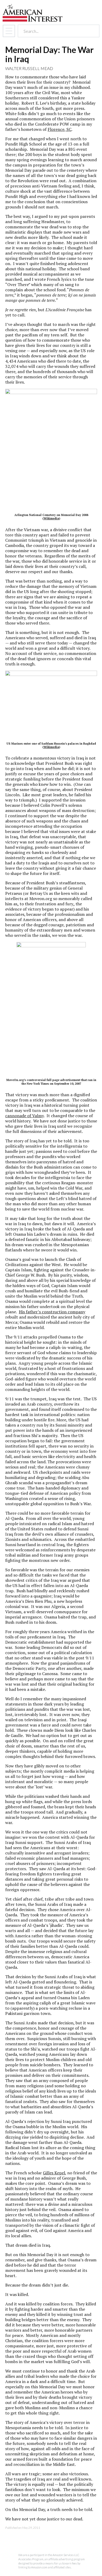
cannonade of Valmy (24, 1116)
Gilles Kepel (54, 2173)
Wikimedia (51, 518)
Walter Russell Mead (29, 68)
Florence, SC (59, 129)
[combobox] (54, 31)
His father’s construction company (52, 1312)
